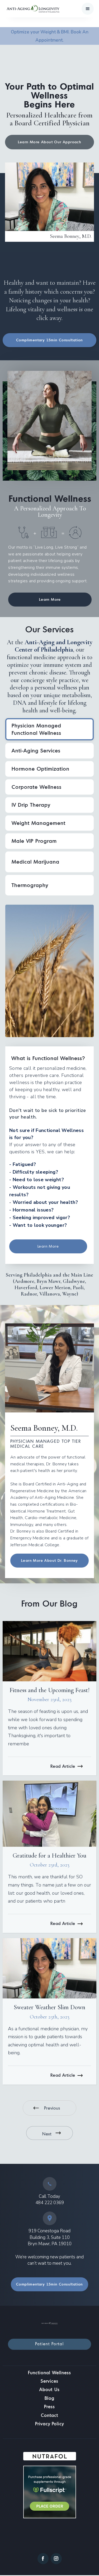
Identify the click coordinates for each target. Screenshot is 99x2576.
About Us (49, 2389)
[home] (19, 9)
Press (49, 2407)
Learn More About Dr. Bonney (49, 1560)
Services (49, 2381)
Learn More (50, 599)
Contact (49, 2415)
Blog (49, 2398)
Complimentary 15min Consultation (49, 340)
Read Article (63, 1766)
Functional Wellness (49, 2373)
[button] (88, 9)
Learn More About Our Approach (50, 142)
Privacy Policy (49, 2424)
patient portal (49, 2344)
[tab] (49, 729)
